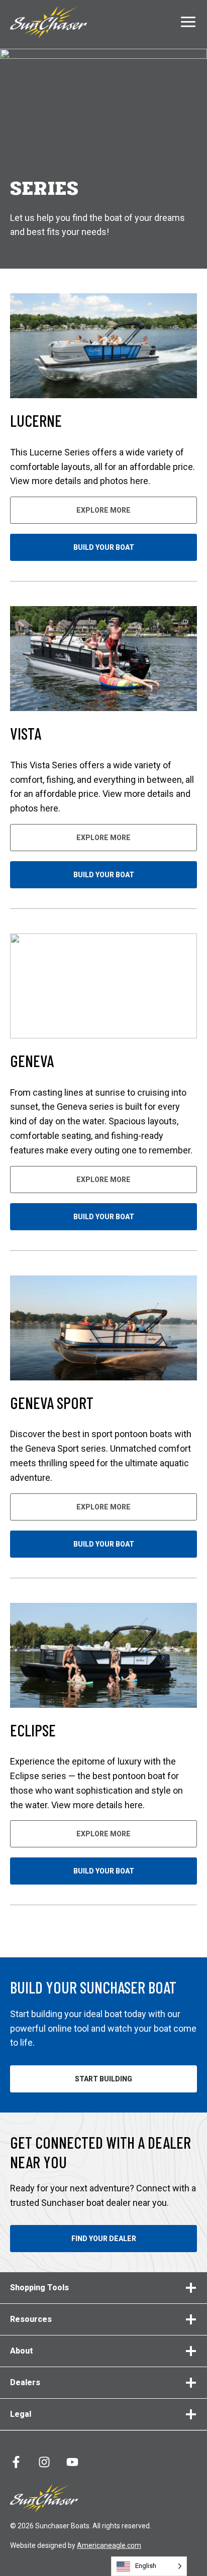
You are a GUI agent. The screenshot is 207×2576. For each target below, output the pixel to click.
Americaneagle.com (109, 2545)
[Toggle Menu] (188, 22)
